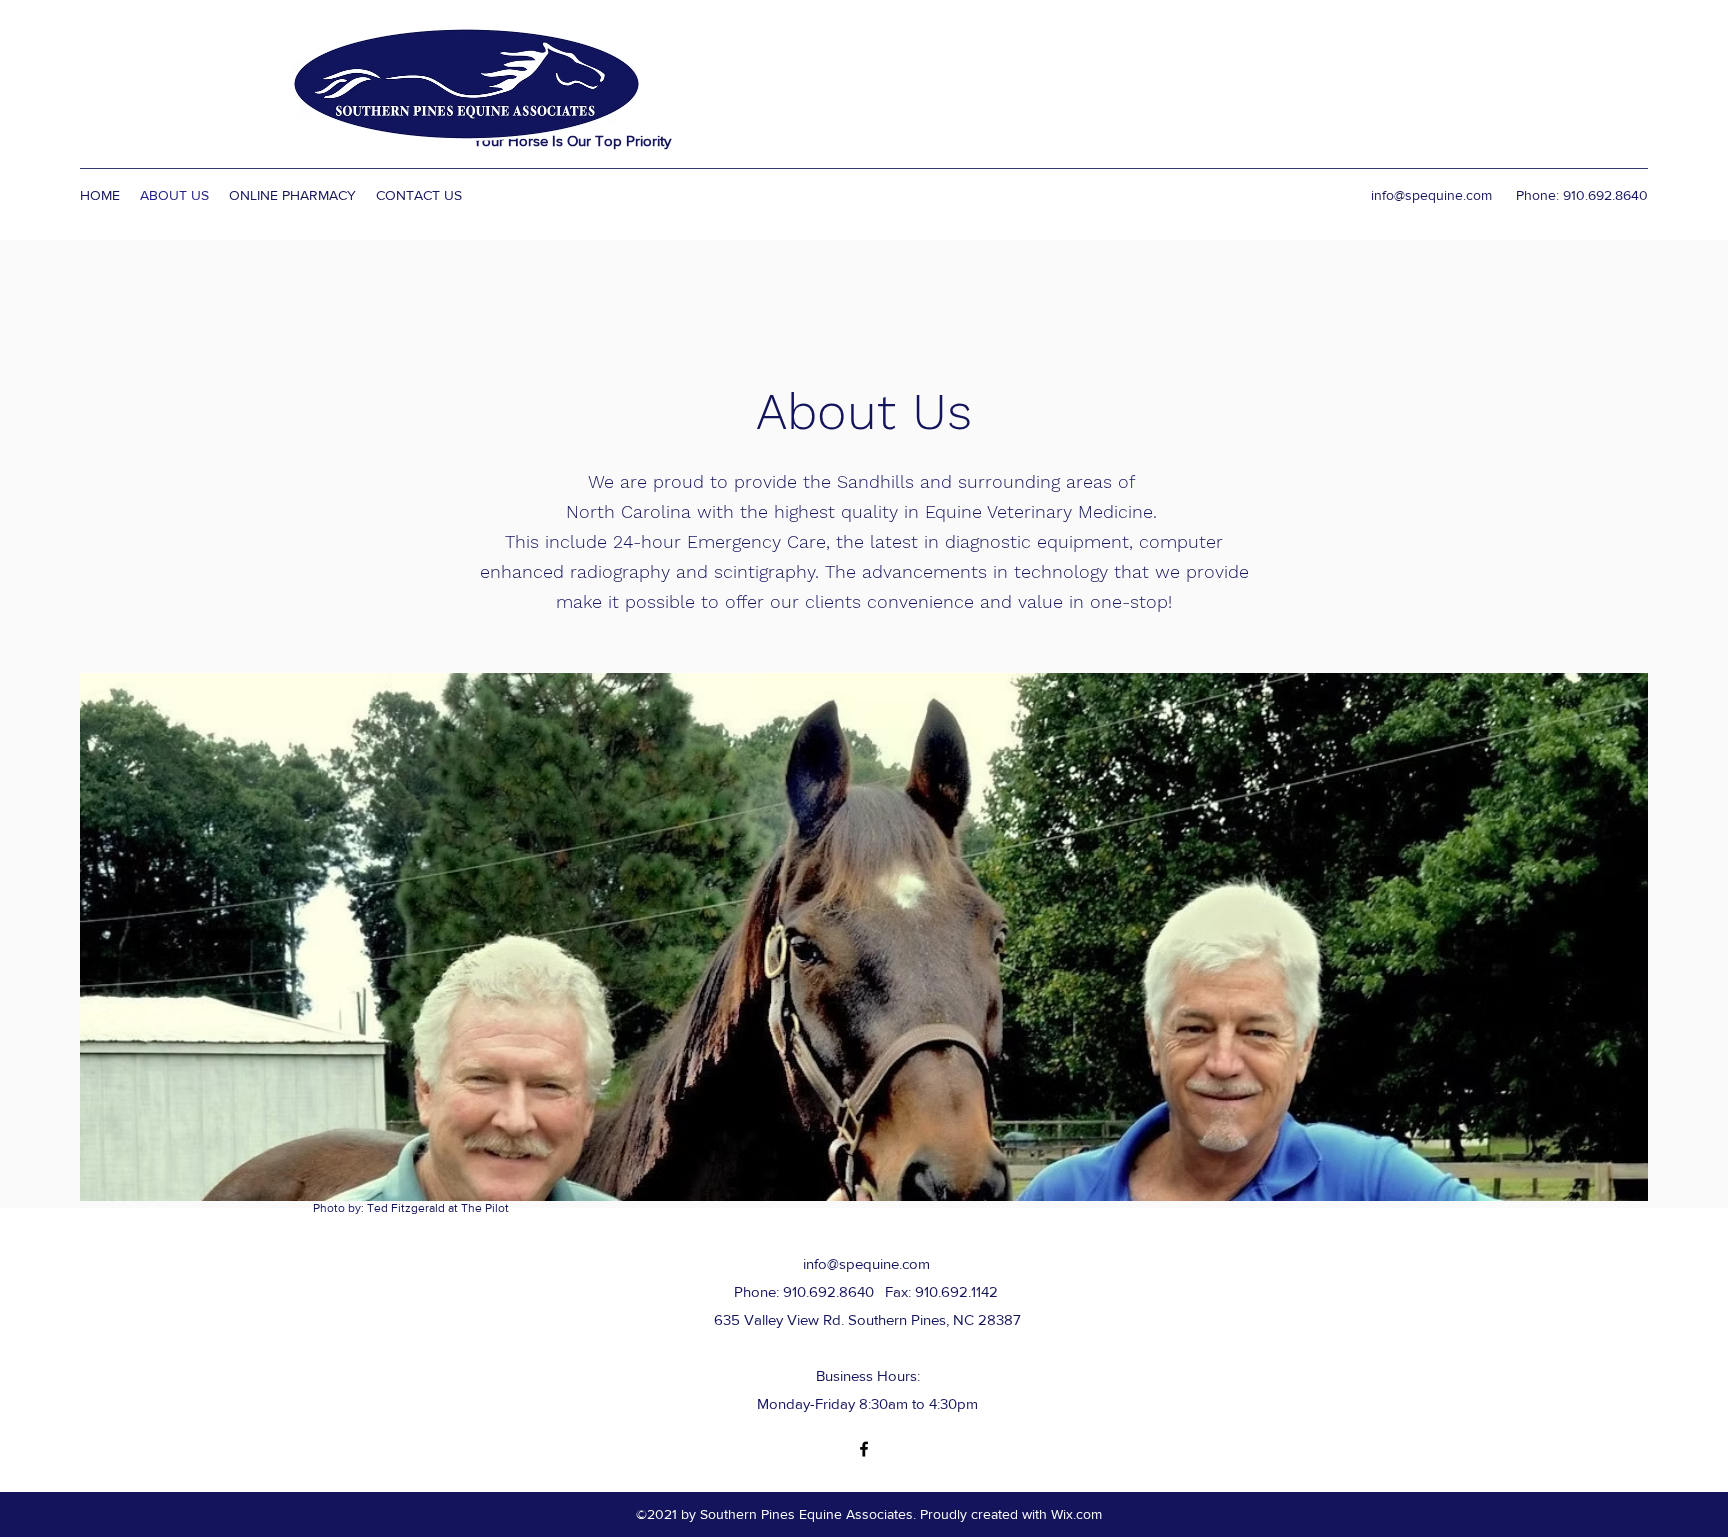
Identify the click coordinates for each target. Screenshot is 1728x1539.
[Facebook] (864, 1449)
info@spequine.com (1431, 195)
